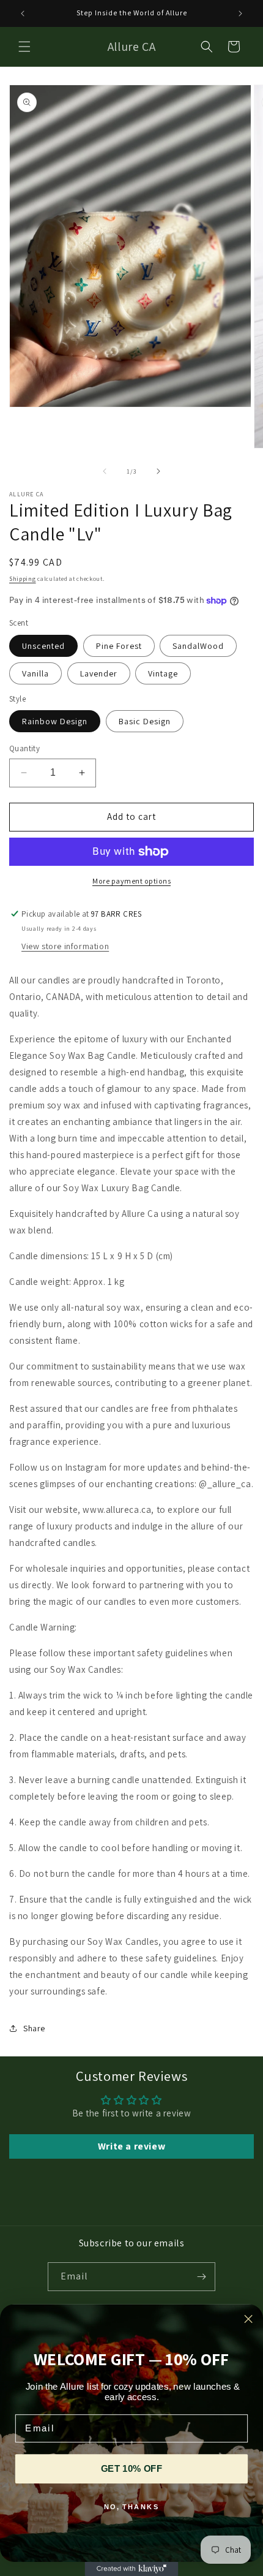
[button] (24, 47)
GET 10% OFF (131, 2469)
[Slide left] (105, 471)
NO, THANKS (132, 2507)
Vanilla (35, 673)
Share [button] (34, 2028)
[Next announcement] (240, 13)
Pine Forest (119, 646)
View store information (65, 946)
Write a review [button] (131, 2146)
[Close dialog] (249, 2319)
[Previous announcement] (23, 13)
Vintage (163, 673)
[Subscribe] (201, 2277)
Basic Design (145, 721)
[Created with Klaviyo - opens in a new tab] (132, 2569)
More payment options (131, 881)
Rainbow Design (55, 721)
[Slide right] (158, 471)
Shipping (23, 579)
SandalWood (198, 646)
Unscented (43, 646)
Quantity (24, 748)
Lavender (99, 673)
